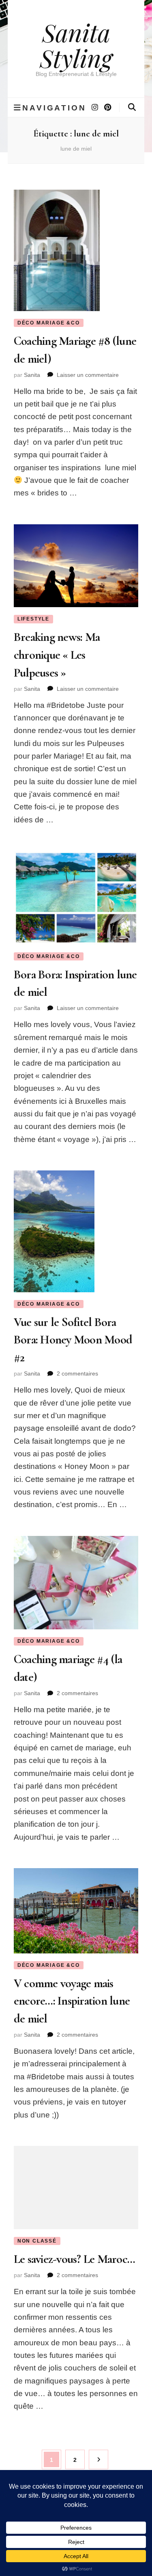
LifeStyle (33, 619)
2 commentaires (77, 1373)
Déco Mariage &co (49, 323)
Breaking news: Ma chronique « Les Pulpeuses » (57, 655)
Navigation (54, 108)
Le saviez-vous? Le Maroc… (74, 2259)
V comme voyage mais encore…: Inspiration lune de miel (72, 2001)
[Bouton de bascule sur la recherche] (132, 107)
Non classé (37, 2241)
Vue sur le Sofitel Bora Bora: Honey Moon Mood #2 (73, 1340)
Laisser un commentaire (88, 375)
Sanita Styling (76, 45)
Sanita (32, 375)
